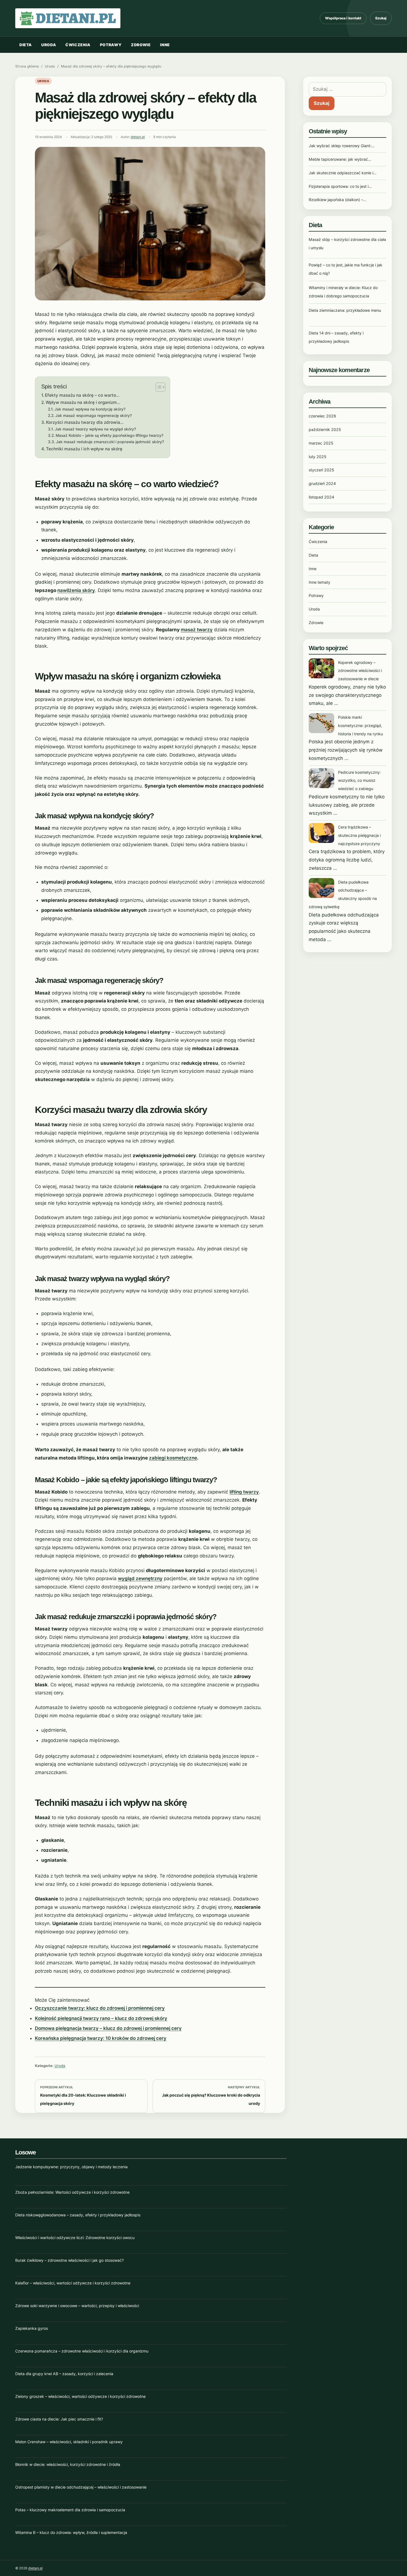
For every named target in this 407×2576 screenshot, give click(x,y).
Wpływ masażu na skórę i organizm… (83, 402)
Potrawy (111, 45)
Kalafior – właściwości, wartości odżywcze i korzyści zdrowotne (73, 2283)
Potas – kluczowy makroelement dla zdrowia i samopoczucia (70, 2510)
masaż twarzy (197, 630)
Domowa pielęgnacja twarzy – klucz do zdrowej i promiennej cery (108, 2028)
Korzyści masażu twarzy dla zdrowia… (85, 422)
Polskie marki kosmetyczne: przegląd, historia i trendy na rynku (360, 725)
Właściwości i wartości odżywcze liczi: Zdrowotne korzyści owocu (75, 2238)
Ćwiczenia (78, 45)
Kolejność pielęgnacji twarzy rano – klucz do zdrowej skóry (101, 2018)
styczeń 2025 (321, 470)
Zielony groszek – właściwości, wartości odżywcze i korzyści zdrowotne (80, 2396)
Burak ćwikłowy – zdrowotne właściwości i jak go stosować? (69, 2260)
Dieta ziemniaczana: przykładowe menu (345, 310)
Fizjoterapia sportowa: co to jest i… (340, 186)
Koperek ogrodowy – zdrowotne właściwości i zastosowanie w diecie (360, 671)
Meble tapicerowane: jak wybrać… (340, 159)
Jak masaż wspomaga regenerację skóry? (94, 416)
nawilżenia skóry (76, 590)
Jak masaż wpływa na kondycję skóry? (90, 409)
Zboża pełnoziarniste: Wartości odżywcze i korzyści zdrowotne (72, 2192)
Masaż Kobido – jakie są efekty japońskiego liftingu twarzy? (110, 435)
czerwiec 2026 (322, 416)
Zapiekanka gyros (32, 2328)
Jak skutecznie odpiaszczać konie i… (343, 173)
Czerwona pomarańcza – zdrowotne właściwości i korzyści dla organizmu (82, 2351)
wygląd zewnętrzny (140, 1578)
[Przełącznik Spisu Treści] (158, 387)
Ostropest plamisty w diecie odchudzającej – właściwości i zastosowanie (81, 2487)
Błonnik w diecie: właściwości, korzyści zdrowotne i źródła (68, 2464)
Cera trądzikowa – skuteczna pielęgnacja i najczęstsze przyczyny (359, 835)
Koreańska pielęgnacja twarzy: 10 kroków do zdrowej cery (101, 2038)
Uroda (49, 45)
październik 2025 (325, 429)
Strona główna (27, 66)
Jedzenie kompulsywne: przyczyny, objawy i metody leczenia (71, 2167)
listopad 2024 (321, 497)
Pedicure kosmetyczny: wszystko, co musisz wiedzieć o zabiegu (359, 781)
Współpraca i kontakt (343, 18)
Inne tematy (320, 582)
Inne (165, 45)
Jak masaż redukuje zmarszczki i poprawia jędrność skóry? (110, 442)
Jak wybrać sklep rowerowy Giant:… (342, 146)
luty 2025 (318, 457)
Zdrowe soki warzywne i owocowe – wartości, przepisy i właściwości (77, 2306)
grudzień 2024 (322, 483)
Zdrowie (141, 45)
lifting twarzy (244, 1492)
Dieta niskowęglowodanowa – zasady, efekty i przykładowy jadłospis (78, 2215)
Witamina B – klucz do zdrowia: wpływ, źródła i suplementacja (71, 2532)
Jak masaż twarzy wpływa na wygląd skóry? (95, 429)
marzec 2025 (321, 443)
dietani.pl (138, 137)
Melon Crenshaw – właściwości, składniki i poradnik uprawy (69, 2442)
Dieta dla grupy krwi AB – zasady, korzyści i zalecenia (64, 2374)
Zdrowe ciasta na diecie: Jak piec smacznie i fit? (59, 2419)
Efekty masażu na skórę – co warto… (82, 395)
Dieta (26, 45)
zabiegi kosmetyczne (173, 1458)
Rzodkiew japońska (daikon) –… (338, 200)
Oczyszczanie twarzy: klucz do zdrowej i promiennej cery (100, 2008)
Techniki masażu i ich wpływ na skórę (84, 449)
